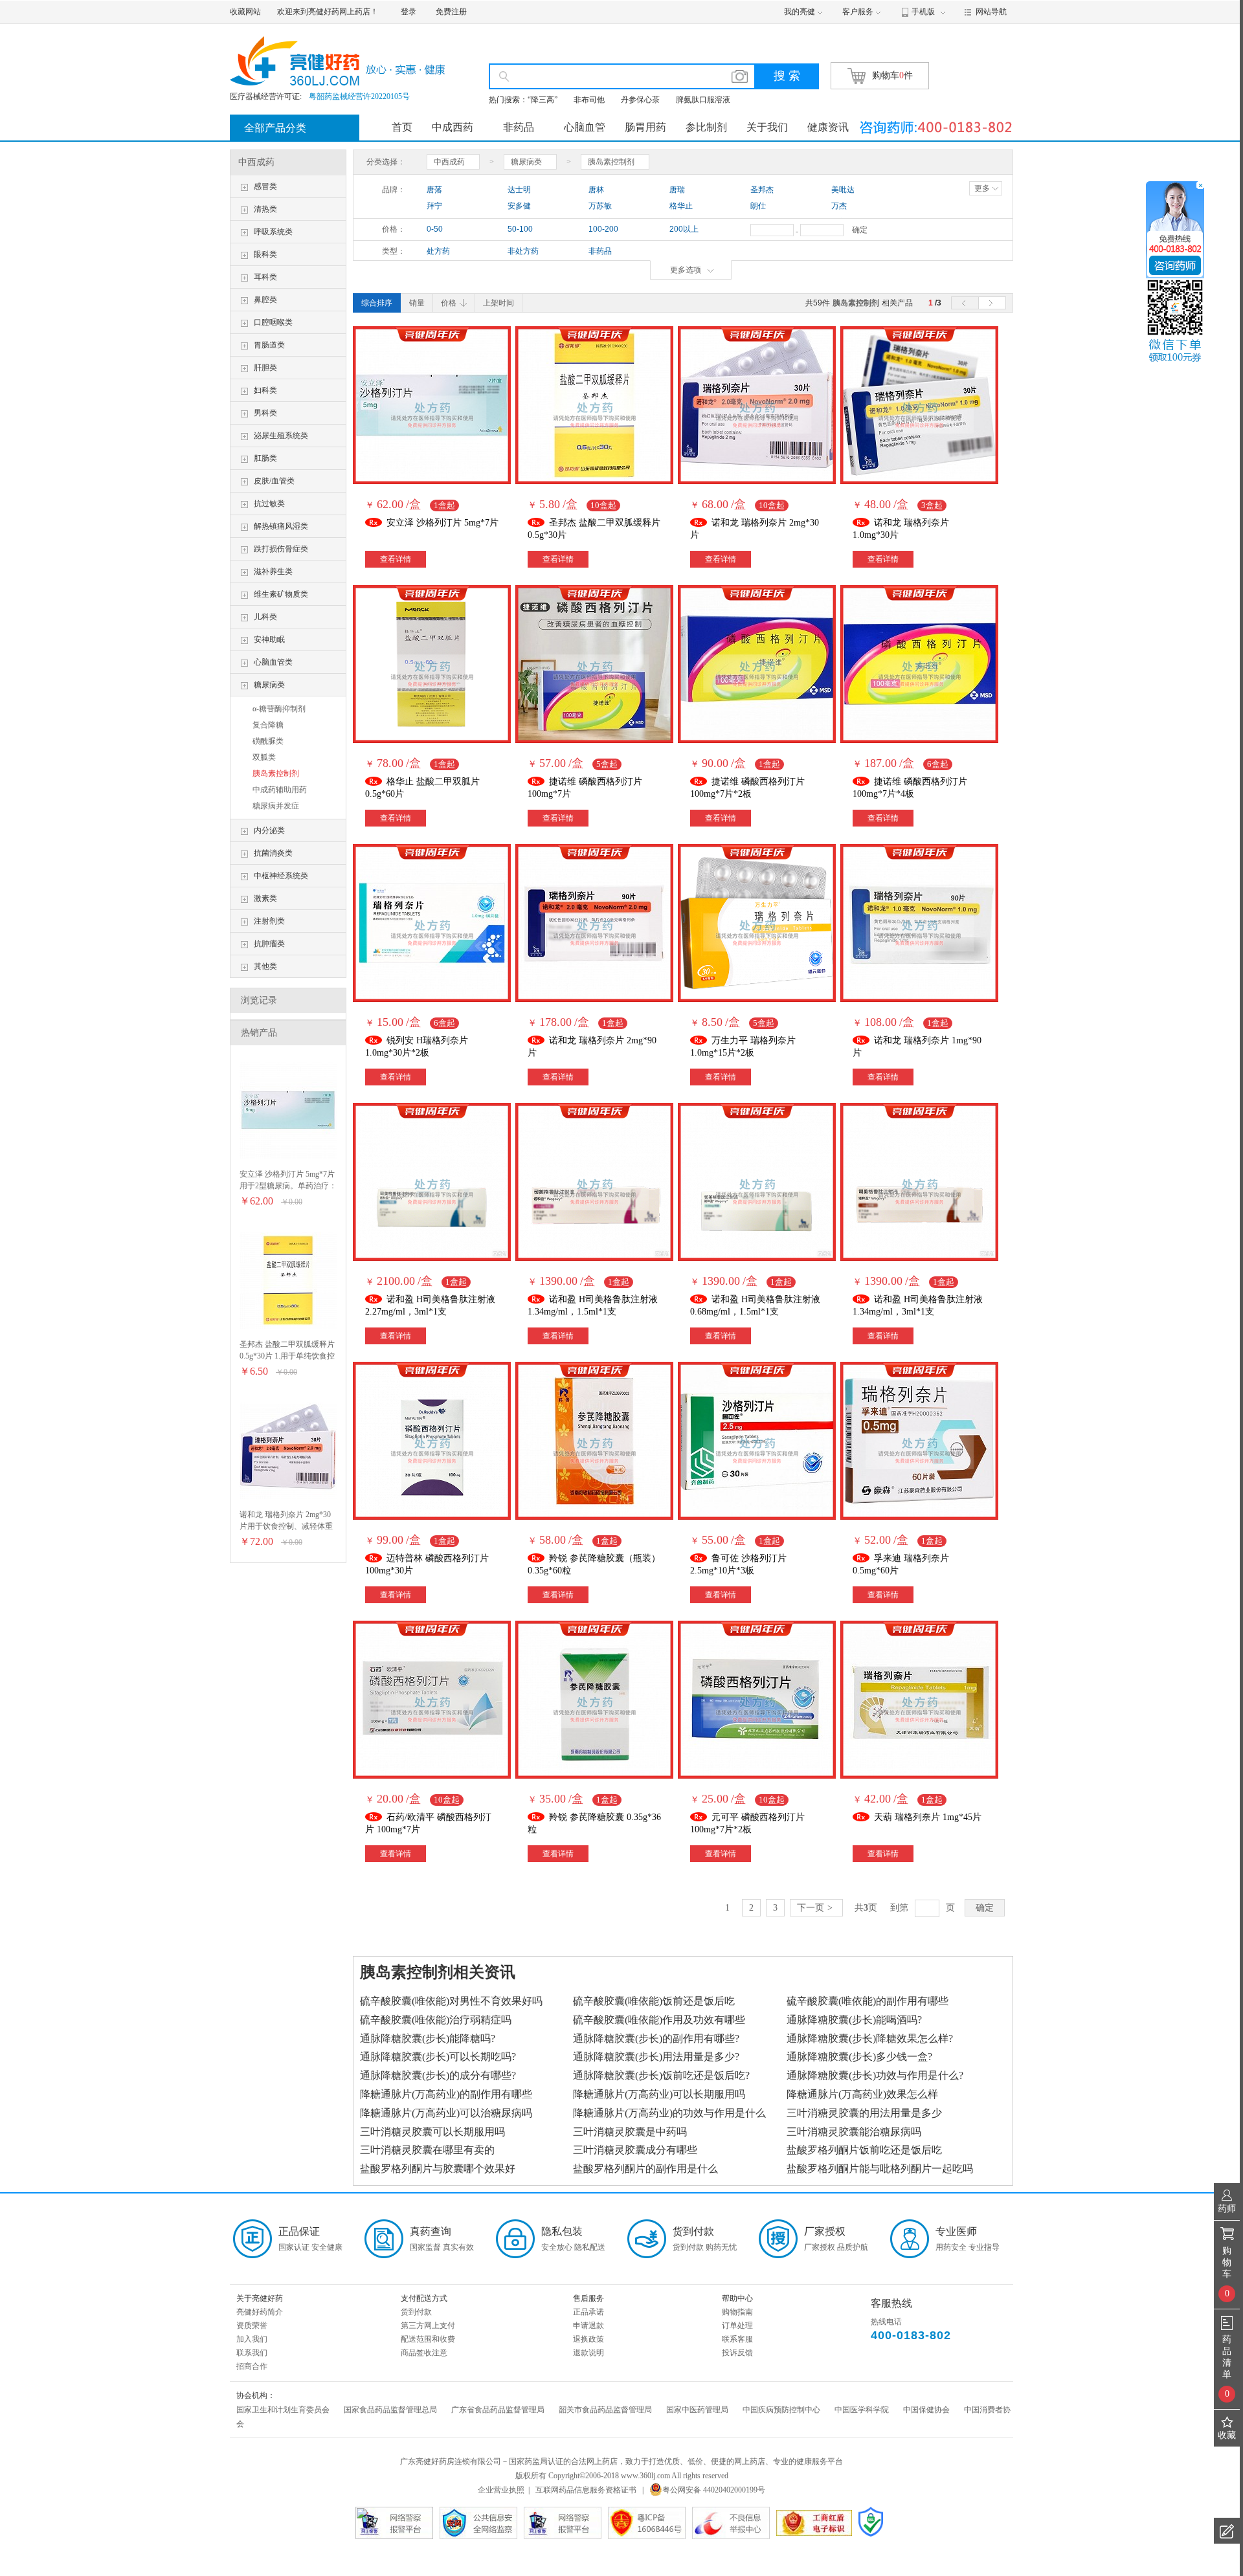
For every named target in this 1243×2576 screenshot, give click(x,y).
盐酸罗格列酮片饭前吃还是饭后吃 (864, 2150)
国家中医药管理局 (697, 2410)
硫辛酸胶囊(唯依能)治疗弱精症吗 (436, 2020)
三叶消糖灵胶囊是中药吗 (630, 2132)
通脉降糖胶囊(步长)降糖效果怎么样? (870, 2038)
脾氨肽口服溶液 (703, 100)
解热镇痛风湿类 (281, 526)
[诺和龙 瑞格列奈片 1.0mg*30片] (919, 405)
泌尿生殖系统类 (281, 436)
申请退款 (588, 2326)
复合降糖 (268, 725)
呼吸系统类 (273, 232)
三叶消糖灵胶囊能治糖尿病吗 (854, 2132)
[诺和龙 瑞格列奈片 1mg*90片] (919, 923)
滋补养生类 (273, 572)
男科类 (265, 413)
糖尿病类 (269, 685)
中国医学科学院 (862, 2410)
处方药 (438, 251)
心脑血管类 (273, 662)
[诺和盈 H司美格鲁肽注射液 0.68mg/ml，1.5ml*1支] (757, 1182)
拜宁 (434, 206)
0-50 (435, 229)
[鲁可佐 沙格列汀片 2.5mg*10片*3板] (757, 1441)
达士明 (519, 190)
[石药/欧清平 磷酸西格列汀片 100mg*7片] (432, 1700)
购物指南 (737, 2312)
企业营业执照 (501, 2490)
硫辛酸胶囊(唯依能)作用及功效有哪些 (659, 2020)
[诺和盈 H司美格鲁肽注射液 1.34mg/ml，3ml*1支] (919, 1182)
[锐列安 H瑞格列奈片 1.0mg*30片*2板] (432, 923)
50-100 (520, 229)
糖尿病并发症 (276, 806)
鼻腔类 (265, 300)
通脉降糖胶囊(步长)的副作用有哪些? (656, 2038)
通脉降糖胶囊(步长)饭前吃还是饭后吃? (661, 2075)
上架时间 (498, 303)
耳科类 (265, 277)
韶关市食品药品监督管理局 (605, 2410)
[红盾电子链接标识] (814, 2523)
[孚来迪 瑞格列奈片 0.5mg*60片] (919, 1441)
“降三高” (543, 100)
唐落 (434, 190)
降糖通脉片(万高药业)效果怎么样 (862, 2094)
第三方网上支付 (428, 2326)
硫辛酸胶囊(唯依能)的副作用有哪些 (868, 2001)
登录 (409, 12)
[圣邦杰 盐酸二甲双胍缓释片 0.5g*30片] (288, 1280)
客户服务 (858, 12)
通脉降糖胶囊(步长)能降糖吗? (428, 2038)
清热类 (265, 209)
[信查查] (871, 2522)
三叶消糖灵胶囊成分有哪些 (635, 2150)
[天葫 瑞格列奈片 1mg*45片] (919, 1700)
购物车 (892, 75)
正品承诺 (588, 2312)
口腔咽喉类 (273, 322)
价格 (449, 303)
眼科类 (265, 254)
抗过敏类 (269, 504)
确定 (860, 230)
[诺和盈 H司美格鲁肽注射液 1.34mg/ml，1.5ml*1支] (594, 1182)
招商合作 (252, 2366)
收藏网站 (245, 12)
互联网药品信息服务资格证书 (586, 2490)
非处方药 (523, 251)
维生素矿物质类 (281, 594)
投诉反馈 (737, 2353)
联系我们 (252, 2353)
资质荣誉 (252, 2326)
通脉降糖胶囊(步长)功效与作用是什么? (875, 2075)
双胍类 (264, 757)
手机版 (923, 12)
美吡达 (843, 190)
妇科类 (265, 390)
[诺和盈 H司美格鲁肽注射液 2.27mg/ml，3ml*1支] (432, 1182)
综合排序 (377, 303)
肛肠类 (265, 458)
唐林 (596, 190)
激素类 (265, 898)
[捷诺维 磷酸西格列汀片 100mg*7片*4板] (919, 664)
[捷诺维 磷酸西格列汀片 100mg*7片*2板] (757, 664)
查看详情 (396, 559)
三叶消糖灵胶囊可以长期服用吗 (432, 2132)
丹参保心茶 (640, 100)
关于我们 (767, 127)
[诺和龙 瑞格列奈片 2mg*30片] (288, 1450)
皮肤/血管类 (274, 481)
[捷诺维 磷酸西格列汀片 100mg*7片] (594, 664)
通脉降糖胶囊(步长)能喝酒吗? (854, 2020)
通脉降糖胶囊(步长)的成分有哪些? (438, 2075)
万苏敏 (600, 206)
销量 (417, 303)
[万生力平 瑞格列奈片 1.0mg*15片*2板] (757, 923)
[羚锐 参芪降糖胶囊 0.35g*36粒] (594, 1700)
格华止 (681, 206)
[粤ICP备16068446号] (647, 2523)
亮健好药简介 (260, 2312)
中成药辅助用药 (280, 790)
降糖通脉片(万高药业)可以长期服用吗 (659, 2094)
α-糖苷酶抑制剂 (279, 709)
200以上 (684, 229)
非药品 (519, 127)
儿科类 (265, 617)
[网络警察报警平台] (563, 2523)
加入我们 (252, 2339)
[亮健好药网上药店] (345, 61)
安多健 (519, 206)
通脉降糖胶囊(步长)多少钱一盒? (859, 2057)
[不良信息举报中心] (731, 2523)
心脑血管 (585, 127)
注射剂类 (269, 921)
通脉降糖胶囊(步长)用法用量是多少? (656, 2057)
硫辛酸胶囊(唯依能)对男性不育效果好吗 (451, 2001)
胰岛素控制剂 (276, 773)
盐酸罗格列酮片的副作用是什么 (645, 2169)
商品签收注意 (424, 2353)
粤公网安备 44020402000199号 (714, 2490)
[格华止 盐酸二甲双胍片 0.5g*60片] (432, 664)
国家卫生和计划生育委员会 (283, 2410)
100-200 (603, 229)
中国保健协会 (926, 2410)
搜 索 (787, 76)
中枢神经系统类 (281, 876)
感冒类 (265, 186)
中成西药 (453, 127)
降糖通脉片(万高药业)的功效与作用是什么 (669, 2113)
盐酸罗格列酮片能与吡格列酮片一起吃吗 (880, 2169)
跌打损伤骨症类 (281, 549)
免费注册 (451, 12)
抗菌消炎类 (273, 853)
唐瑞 (677, 190)
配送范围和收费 (428, 2339)
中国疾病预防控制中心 (781, 2410)
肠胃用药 (645, 127)
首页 (402, 127)
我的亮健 (800, 12)
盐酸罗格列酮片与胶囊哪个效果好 (438, 2169)
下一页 (815, 1908)
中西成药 (256, 162)
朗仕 (758, 206)
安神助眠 (269, 639)
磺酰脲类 (268, 741)
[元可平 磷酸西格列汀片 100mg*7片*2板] (757, 1700)
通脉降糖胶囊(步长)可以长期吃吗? (438, 2057)
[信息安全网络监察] (478, 2523)
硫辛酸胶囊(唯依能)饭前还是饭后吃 (654, 2001)
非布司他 (589, 100)
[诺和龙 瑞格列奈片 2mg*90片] (594, 923)
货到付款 (416, 2312)
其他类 (265, 966)
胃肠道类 (269, 345)
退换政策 (588, 2339)
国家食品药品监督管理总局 (390, 2410)
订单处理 (737, 2326)
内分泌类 (269, 830)
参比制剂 (706, 127)
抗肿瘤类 (269, 944)
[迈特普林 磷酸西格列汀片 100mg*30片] (432, 1441)
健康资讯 (828, 127)
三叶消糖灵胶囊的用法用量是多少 (864, 2113)
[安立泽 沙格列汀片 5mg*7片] (288, 1110)
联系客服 (737, 2339)
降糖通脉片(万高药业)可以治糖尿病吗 (446, 2113)
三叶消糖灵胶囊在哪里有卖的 (427, 2150)
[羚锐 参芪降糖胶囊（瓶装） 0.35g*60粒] (594, 1441)
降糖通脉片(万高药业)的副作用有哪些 (446, 2094)
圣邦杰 (762, 190)
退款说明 (588, 2353)
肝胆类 (265, 368)
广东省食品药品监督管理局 (498, 2410)
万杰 (839, 206)
